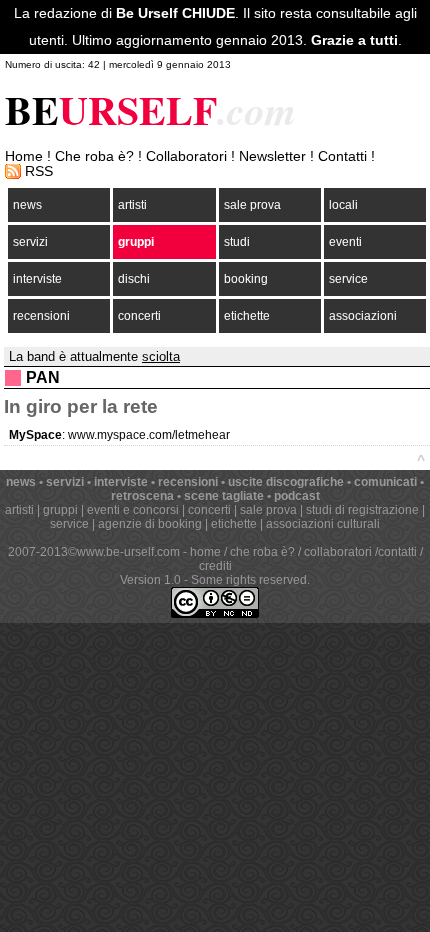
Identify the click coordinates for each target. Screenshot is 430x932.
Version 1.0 (150, 580)
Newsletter (272, 156)
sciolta (161, 356)
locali (343, 205)
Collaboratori (186, 156)
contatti (397, 552)
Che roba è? (94, 156)
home (205, 552)
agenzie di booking (150, 524)
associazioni (363, 316)
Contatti (342, 156)
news (27, 205)
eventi (345, 242)
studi (237, 242)
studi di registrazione (362, 510)
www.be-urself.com (128, 552)
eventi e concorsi (133, 510)
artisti (132, 205)
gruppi (136, 242)
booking (246, 279)
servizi (30, 242)
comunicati (385, 482)
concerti (139, 316)
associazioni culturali (323, 524)
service (348, 279)
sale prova (252, 205)
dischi (134, 279)
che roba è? (262, 552)
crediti (215, 566)
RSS (39, 171)
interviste (37, 279)
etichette (247, 316)
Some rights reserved (249, 580)
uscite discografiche (286, 482)
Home (24, 156)
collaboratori (338, 552)
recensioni (41, 316)
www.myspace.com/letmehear (149, 435)
